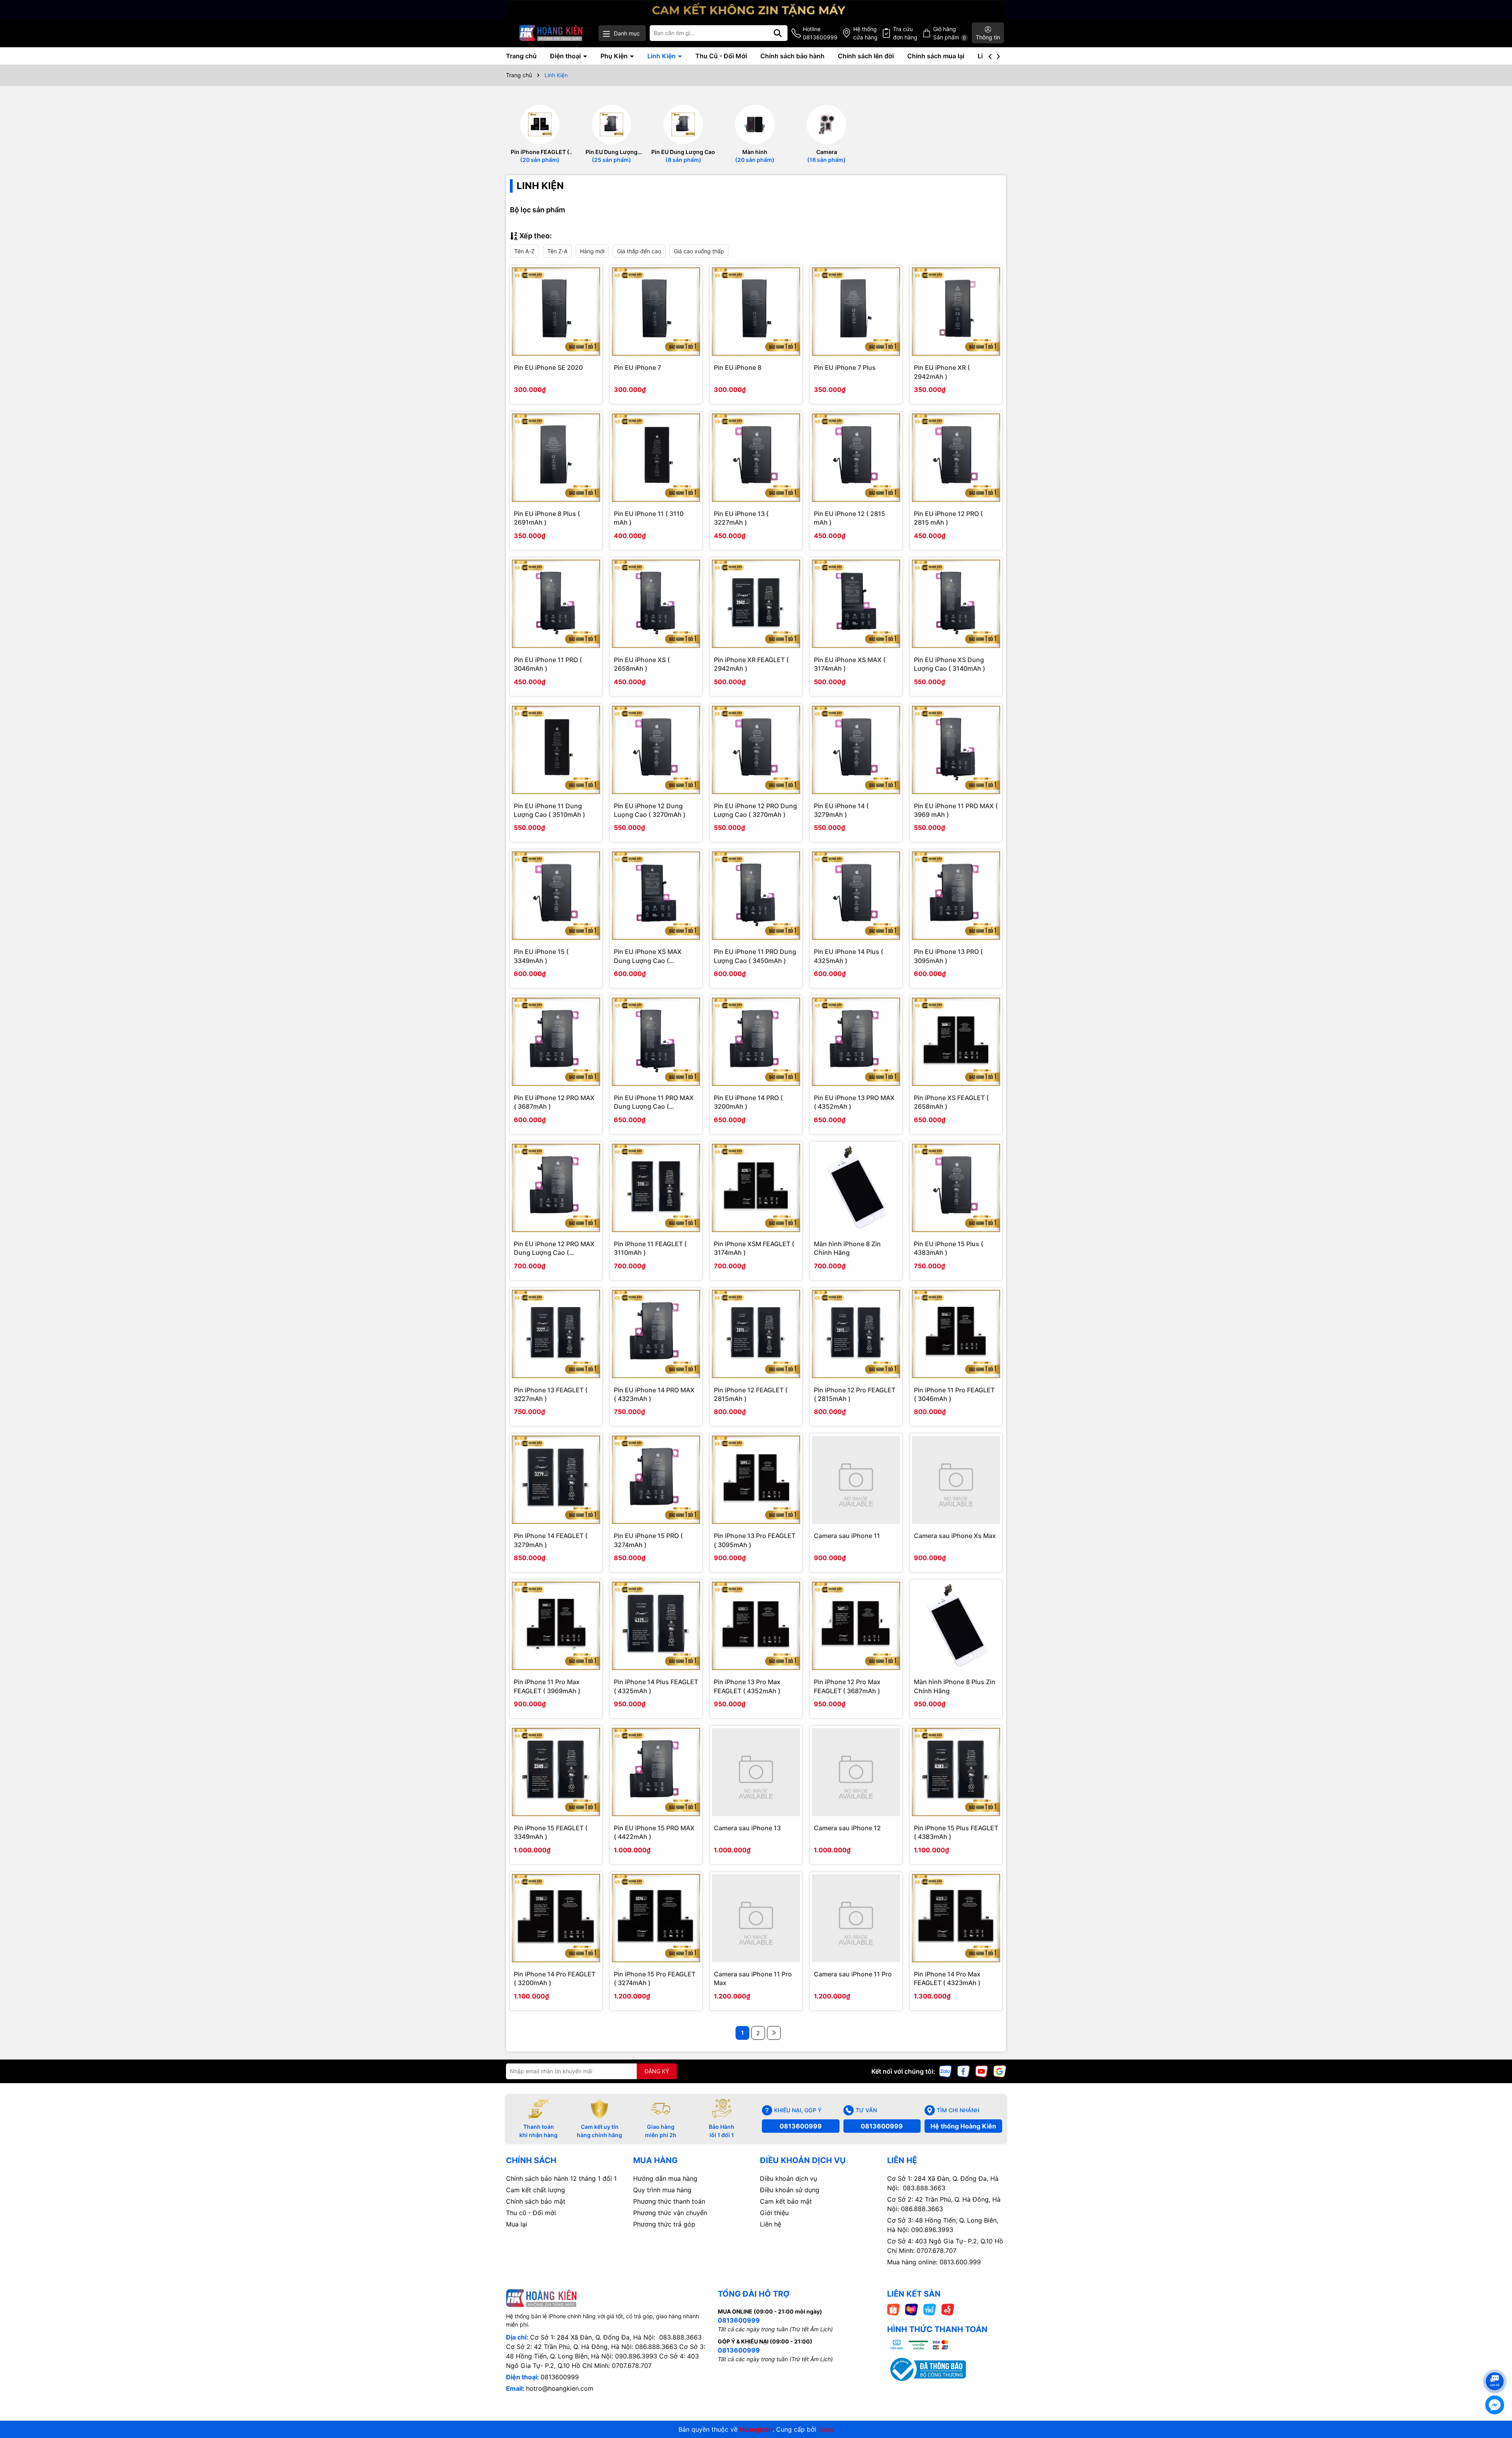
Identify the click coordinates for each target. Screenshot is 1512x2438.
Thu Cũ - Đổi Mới (721, 56)
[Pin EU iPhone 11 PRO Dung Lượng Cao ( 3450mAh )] (756, 896)
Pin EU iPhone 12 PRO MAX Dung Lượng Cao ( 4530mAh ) (554, 1249)
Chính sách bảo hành (792, 56)
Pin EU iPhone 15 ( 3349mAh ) (541, 956)
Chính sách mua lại (936, 56)
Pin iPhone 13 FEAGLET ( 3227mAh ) (551, 1394)
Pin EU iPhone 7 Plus (845, 367)
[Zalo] (945, 2070)
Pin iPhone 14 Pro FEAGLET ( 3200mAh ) (555, 1978)
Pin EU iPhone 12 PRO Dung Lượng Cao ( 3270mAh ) (755, 810)
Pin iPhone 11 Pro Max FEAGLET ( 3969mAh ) (547, 1686)
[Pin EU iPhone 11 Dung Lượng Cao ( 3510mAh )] (556, 750)
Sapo (826, 2429)
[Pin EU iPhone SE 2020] (556, 312)
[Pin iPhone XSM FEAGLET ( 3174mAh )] (756, 1188)
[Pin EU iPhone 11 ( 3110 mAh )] (656, 458)
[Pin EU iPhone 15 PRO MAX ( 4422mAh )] (656, 1772)
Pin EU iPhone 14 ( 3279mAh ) (841, 810)
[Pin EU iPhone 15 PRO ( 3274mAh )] (656, 1480)
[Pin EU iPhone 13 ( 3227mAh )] (756, 458)
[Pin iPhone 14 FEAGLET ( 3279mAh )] (556, 1480)
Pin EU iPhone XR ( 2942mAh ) (942, 372)
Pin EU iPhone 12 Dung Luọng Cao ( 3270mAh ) (650, 810)
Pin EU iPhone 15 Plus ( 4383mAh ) (949, 1248)
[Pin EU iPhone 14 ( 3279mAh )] (856, 750)
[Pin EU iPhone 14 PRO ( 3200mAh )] (756, 1042)
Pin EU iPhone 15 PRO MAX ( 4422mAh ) (654, 1832)
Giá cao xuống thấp (699, 251)
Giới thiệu (774, 2213)
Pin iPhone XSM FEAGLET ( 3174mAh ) (754, 1248)
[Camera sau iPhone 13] (756, 1772)
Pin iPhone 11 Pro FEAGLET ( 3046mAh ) (954, 1394)
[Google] (1000, 2070)
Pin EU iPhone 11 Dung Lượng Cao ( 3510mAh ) (549, 810)
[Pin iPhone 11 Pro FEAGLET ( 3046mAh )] (956, 1334)
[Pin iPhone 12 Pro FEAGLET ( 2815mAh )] (856, 1334)
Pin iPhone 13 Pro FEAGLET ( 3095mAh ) (755, 1540)
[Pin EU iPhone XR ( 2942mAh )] (956, 312)
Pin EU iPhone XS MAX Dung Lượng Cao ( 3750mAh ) (648, 956)
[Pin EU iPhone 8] (756, 312)
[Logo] (551, 33)
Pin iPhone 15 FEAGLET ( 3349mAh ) (551, 1832)
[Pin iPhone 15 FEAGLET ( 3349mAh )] (556, 1772)
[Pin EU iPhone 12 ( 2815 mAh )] (856, 458)
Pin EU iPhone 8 (738, 367)
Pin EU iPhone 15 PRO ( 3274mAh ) (648, 1540)
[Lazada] (912, 2309)
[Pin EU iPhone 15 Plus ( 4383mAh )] (956, 1188)
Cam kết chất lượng (535, 2190)
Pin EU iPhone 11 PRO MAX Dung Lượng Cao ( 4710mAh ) (654, 1102)
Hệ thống (865, 33)
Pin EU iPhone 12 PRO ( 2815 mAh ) (948, 518)
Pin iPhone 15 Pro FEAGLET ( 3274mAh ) (655, 1978)
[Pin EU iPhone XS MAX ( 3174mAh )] (856, 604)
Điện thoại (566, 56)
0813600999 (801, 2126)
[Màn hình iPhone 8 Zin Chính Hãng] (856, 1188)
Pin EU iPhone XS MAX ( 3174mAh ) (850, 664)
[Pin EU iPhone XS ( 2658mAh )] (656, 604)
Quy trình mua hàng (662, 2190)
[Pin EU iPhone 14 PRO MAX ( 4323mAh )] (656, 1334)
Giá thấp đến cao (639, 251)
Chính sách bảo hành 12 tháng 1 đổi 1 (561, 2178)
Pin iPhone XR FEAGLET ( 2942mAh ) (751, 664)
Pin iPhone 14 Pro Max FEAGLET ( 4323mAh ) (947, 1978)
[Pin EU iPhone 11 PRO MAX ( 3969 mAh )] (956, 750)
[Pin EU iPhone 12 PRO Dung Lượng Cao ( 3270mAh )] (756, 750)
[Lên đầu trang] (1495, 2367)
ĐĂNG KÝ (657, 2071)
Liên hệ (771, 2224)
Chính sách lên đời (866, 56)
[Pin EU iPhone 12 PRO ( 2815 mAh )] (956, 458)
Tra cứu (905, 33)
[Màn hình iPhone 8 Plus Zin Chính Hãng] (956, 1626)
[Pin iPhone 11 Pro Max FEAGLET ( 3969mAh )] (556, 1626)
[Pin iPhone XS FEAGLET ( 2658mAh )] (956, 1042)
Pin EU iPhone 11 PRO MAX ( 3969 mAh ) (956, 810)
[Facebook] (964, 2070)
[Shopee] (893, 2309)
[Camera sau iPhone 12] (856, 1772)
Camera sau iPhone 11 (847, 1536)
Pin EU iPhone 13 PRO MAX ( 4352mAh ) (854, 1102)
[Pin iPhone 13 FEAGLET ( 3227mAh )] (556, 1334)
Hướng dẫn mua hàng (665, 2178)
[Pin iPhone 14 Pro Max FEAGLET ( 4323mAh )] (956, 1918)
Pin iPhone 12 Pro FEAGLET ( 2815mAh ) (855, 1394)
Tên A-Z (524, 251)
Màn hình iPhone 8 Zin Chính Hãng (847, 1248)
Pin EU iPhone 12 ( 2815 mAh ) (850, 518)
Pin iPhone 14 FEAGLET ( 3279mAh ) (551, 1540)
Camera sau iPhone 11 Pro (853, 1974)
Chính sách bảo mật (536, 2201)
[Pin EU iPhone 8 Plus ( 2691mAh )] (556, 458)
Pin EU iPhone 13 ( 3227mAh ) (741, 518)
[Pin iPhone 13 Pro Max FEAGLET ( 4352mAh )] (756, 1626)
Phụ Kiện (615, 56)
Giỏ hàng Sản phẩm (950, 33)
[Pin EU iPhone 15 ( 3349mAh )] (556, 896)
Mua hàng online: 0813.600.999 (934, 2262)
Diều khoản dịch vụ (788, 2178)
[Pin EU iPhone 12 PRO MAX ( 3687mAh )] (556, 1042)
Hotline (820, 33)
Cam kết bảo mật (786, 2201)
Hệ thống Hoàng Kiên (963, 2126)
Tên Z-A (557, 251)
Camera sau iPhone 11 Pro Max (753, 1978)
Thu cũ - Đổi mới (531, 2213)
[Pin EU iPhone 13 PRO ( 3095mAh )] (956, 896)
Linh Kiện (662, 56)
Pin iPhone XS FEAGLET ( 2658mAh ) (951, 1102)
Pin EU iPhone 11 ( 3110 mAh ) (649, 518)
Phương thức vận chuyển (670, 2213)
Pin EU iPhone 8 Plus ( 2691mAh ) (547, 518)
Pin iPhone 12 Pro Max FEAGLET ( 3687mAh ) (847, 1686)
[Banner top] (756, 8)
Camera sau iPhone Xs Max (955, 1536)
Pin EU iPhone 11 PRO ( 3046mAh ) (548, 664)
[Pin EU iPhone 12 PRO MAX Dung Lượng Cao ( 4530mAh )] (556, 1188)
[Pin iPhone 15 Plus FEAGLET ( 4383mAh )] (956, 1772)
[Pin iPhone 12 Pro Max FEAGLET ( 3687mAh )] (856, 1626)
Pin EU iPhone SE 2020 (548, 367)
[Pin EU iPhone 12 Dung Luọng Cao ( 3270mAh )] (656, 750)
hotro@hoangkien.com (560, 2388)
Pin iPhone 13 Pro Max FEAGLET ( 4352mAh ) (747, 1686)
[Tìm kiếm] (778, 33)
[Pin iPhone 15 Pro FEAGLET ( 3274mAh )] (656, 1918)
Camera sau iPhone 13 (747, 1828)
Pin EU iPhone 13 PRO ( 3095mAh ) (948, 956)
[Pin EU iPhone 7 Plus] (856, 312)
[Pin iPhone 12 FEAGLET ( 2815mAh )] (756, 1334)
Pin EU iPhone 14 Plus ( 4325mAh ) (849, 956)
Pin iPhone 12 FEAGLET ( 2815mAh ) (751, 1394)
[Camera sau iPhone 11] (856, 1480)
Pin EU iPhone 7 (637, 367)
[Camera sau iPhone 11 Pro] (856, 1918)
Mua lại (517, 2224)
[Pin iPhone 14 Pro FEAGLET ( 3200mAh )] (556, 1918)
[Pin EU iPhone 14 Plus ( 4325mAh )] (856, 896)
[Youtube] (982, 2070)
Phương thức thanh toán (669, 2201)
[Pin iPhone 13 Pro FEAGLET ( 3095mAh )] (756, 1480)
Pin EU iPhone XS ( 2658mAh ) (642, 664)
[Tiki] (930, 2309)
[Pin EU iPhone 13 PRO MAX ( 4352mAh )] (856, 1042)
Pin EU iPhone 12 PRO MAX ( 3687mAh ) (554, 1102)
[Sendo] (948, 2309)
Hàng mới (592, 251)
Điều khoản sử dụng (790, 2190)
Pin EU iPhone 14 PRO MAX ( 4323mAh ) (654, 1394)
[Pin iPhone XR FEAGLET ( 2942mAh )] (756, 604)
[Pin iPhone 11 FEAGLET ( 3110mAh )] (656, 1188)
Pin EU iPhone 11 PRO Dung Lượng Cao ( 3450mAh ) (755, 956)
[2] (774, 2033)
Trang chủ (521, 56)
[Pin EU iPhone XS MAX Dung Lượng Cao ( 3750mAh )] (656, 896)
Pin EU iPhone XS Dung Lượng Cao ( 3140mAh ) (950, 664)
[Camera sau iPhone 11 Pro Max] (756, 1918)
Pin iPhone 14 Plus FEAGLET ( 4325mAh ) (656, 1686)
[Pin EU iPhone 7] (656, 312)
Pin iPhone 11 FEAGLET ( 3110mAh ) (650, 1248)
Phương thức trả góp (664, 2224)
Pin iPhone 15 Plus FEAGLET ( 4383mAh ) (956, 1832)
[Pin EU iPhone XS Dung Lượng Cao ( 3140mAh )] (956, 604)
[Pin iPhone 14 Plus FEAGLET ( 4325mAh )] (656, 1626)
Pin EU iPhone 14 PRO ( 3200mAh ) (748, 1102)
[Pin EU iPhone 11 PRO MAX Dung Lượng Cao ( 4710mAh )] (656, 1042)
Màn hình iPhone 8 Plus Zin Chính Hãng (955, 1686)
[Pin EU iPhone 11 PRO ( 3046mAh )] (556, 604)
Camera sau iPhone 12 (847, 1828)
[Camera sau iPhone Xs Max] (956, 1480)
